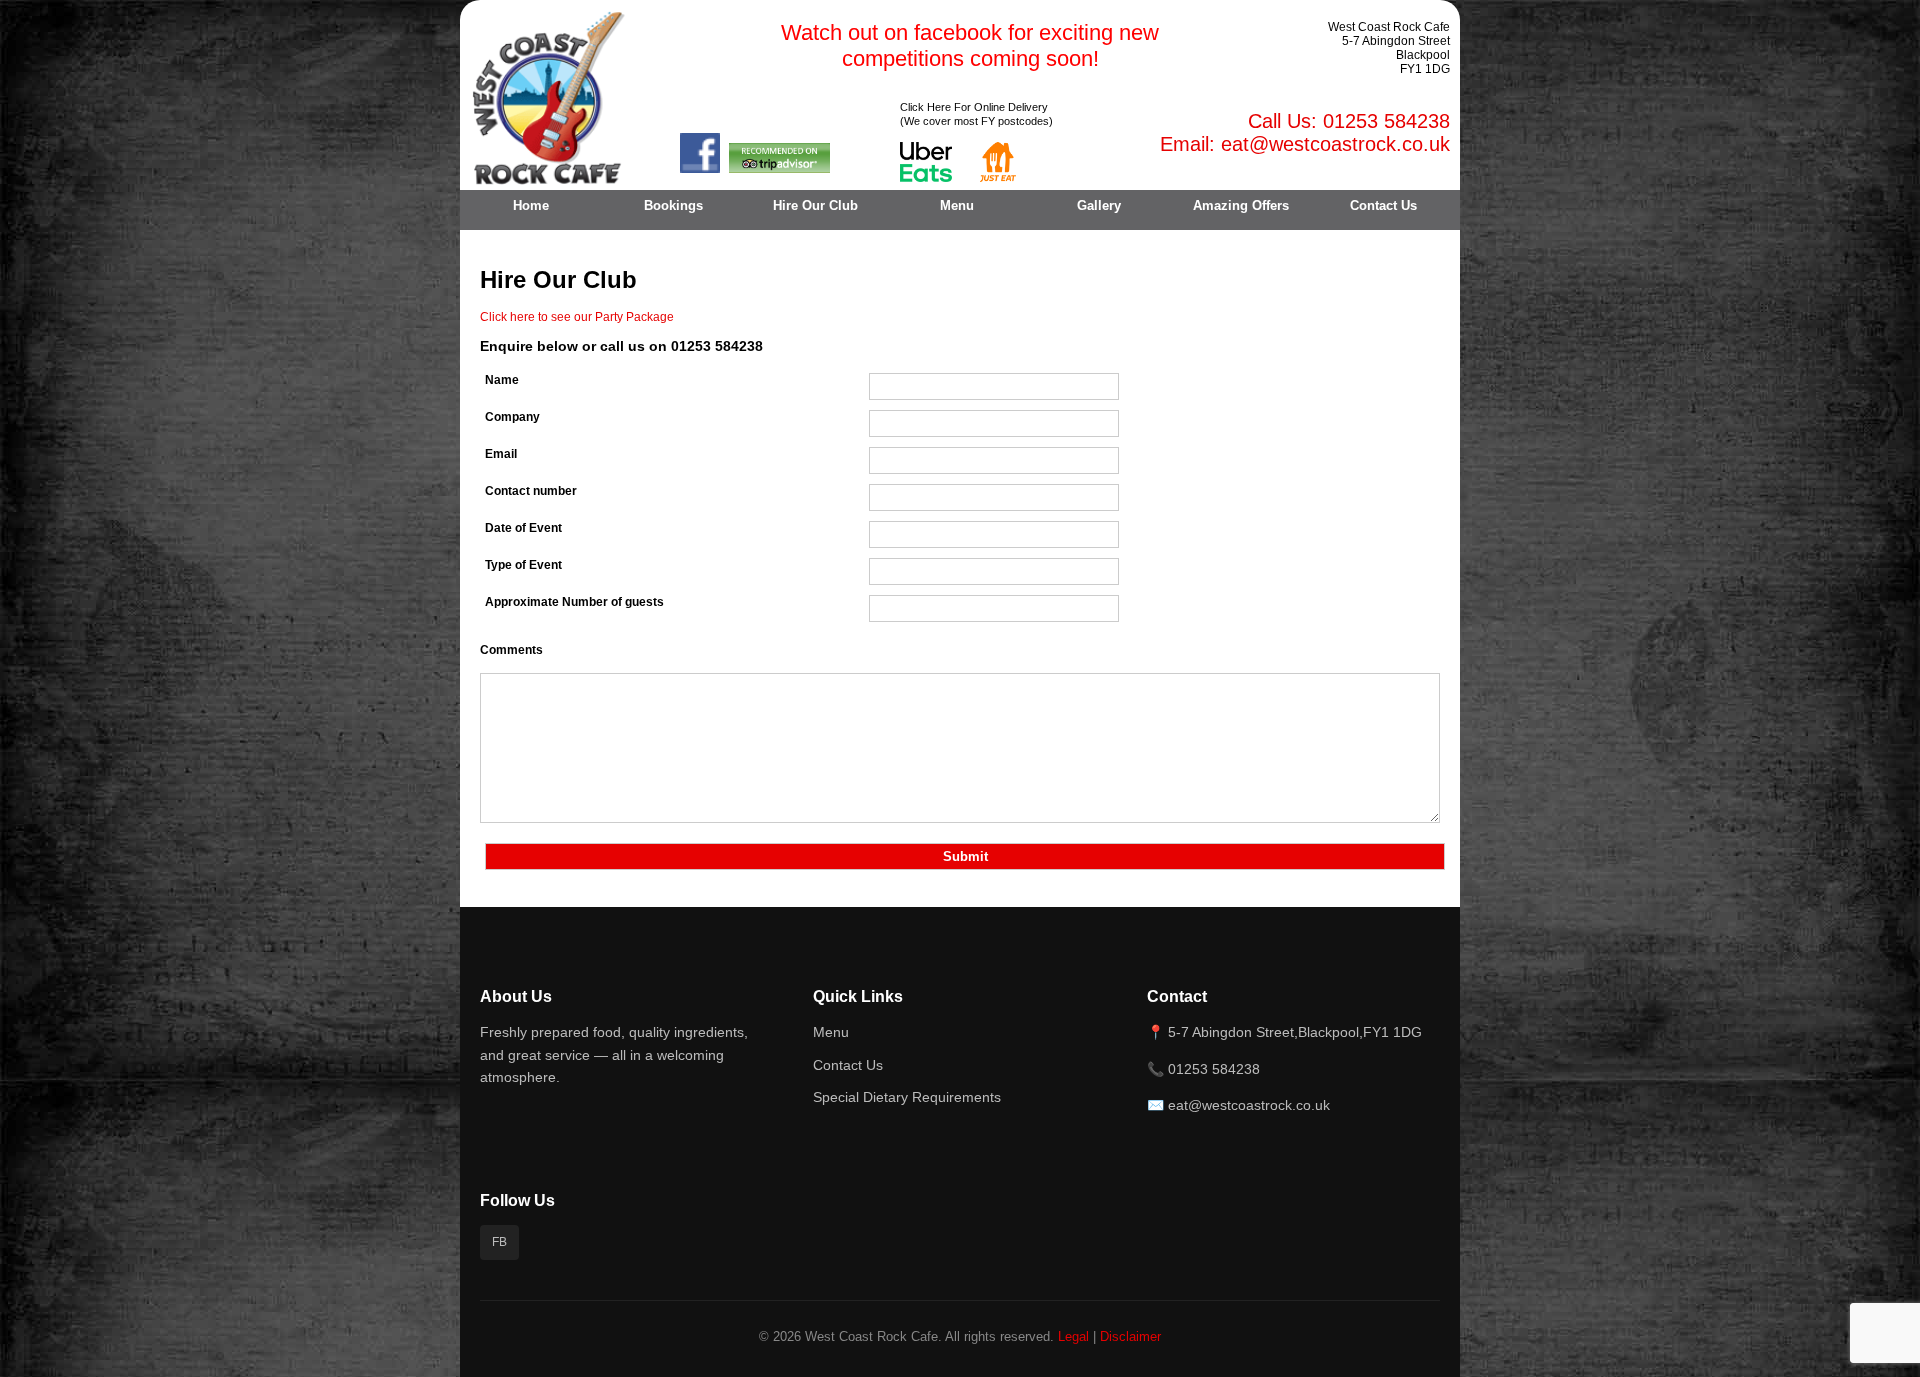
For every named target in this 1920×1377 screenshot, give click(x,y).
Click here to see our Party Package (577, 317)
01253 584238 (1386, 121)
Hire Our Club (815, 204)
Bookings (673, 204)
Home (531, 204)
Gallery (1099, 204)
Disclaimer (1130, 1336)
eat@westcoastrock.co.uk (1335, 144)
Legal (1073, 1336)
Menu (957, 204)
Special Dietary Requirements (907, 1097)
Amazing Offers (1241, 204)
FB (499, 1242)
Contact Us (1383, 204)
